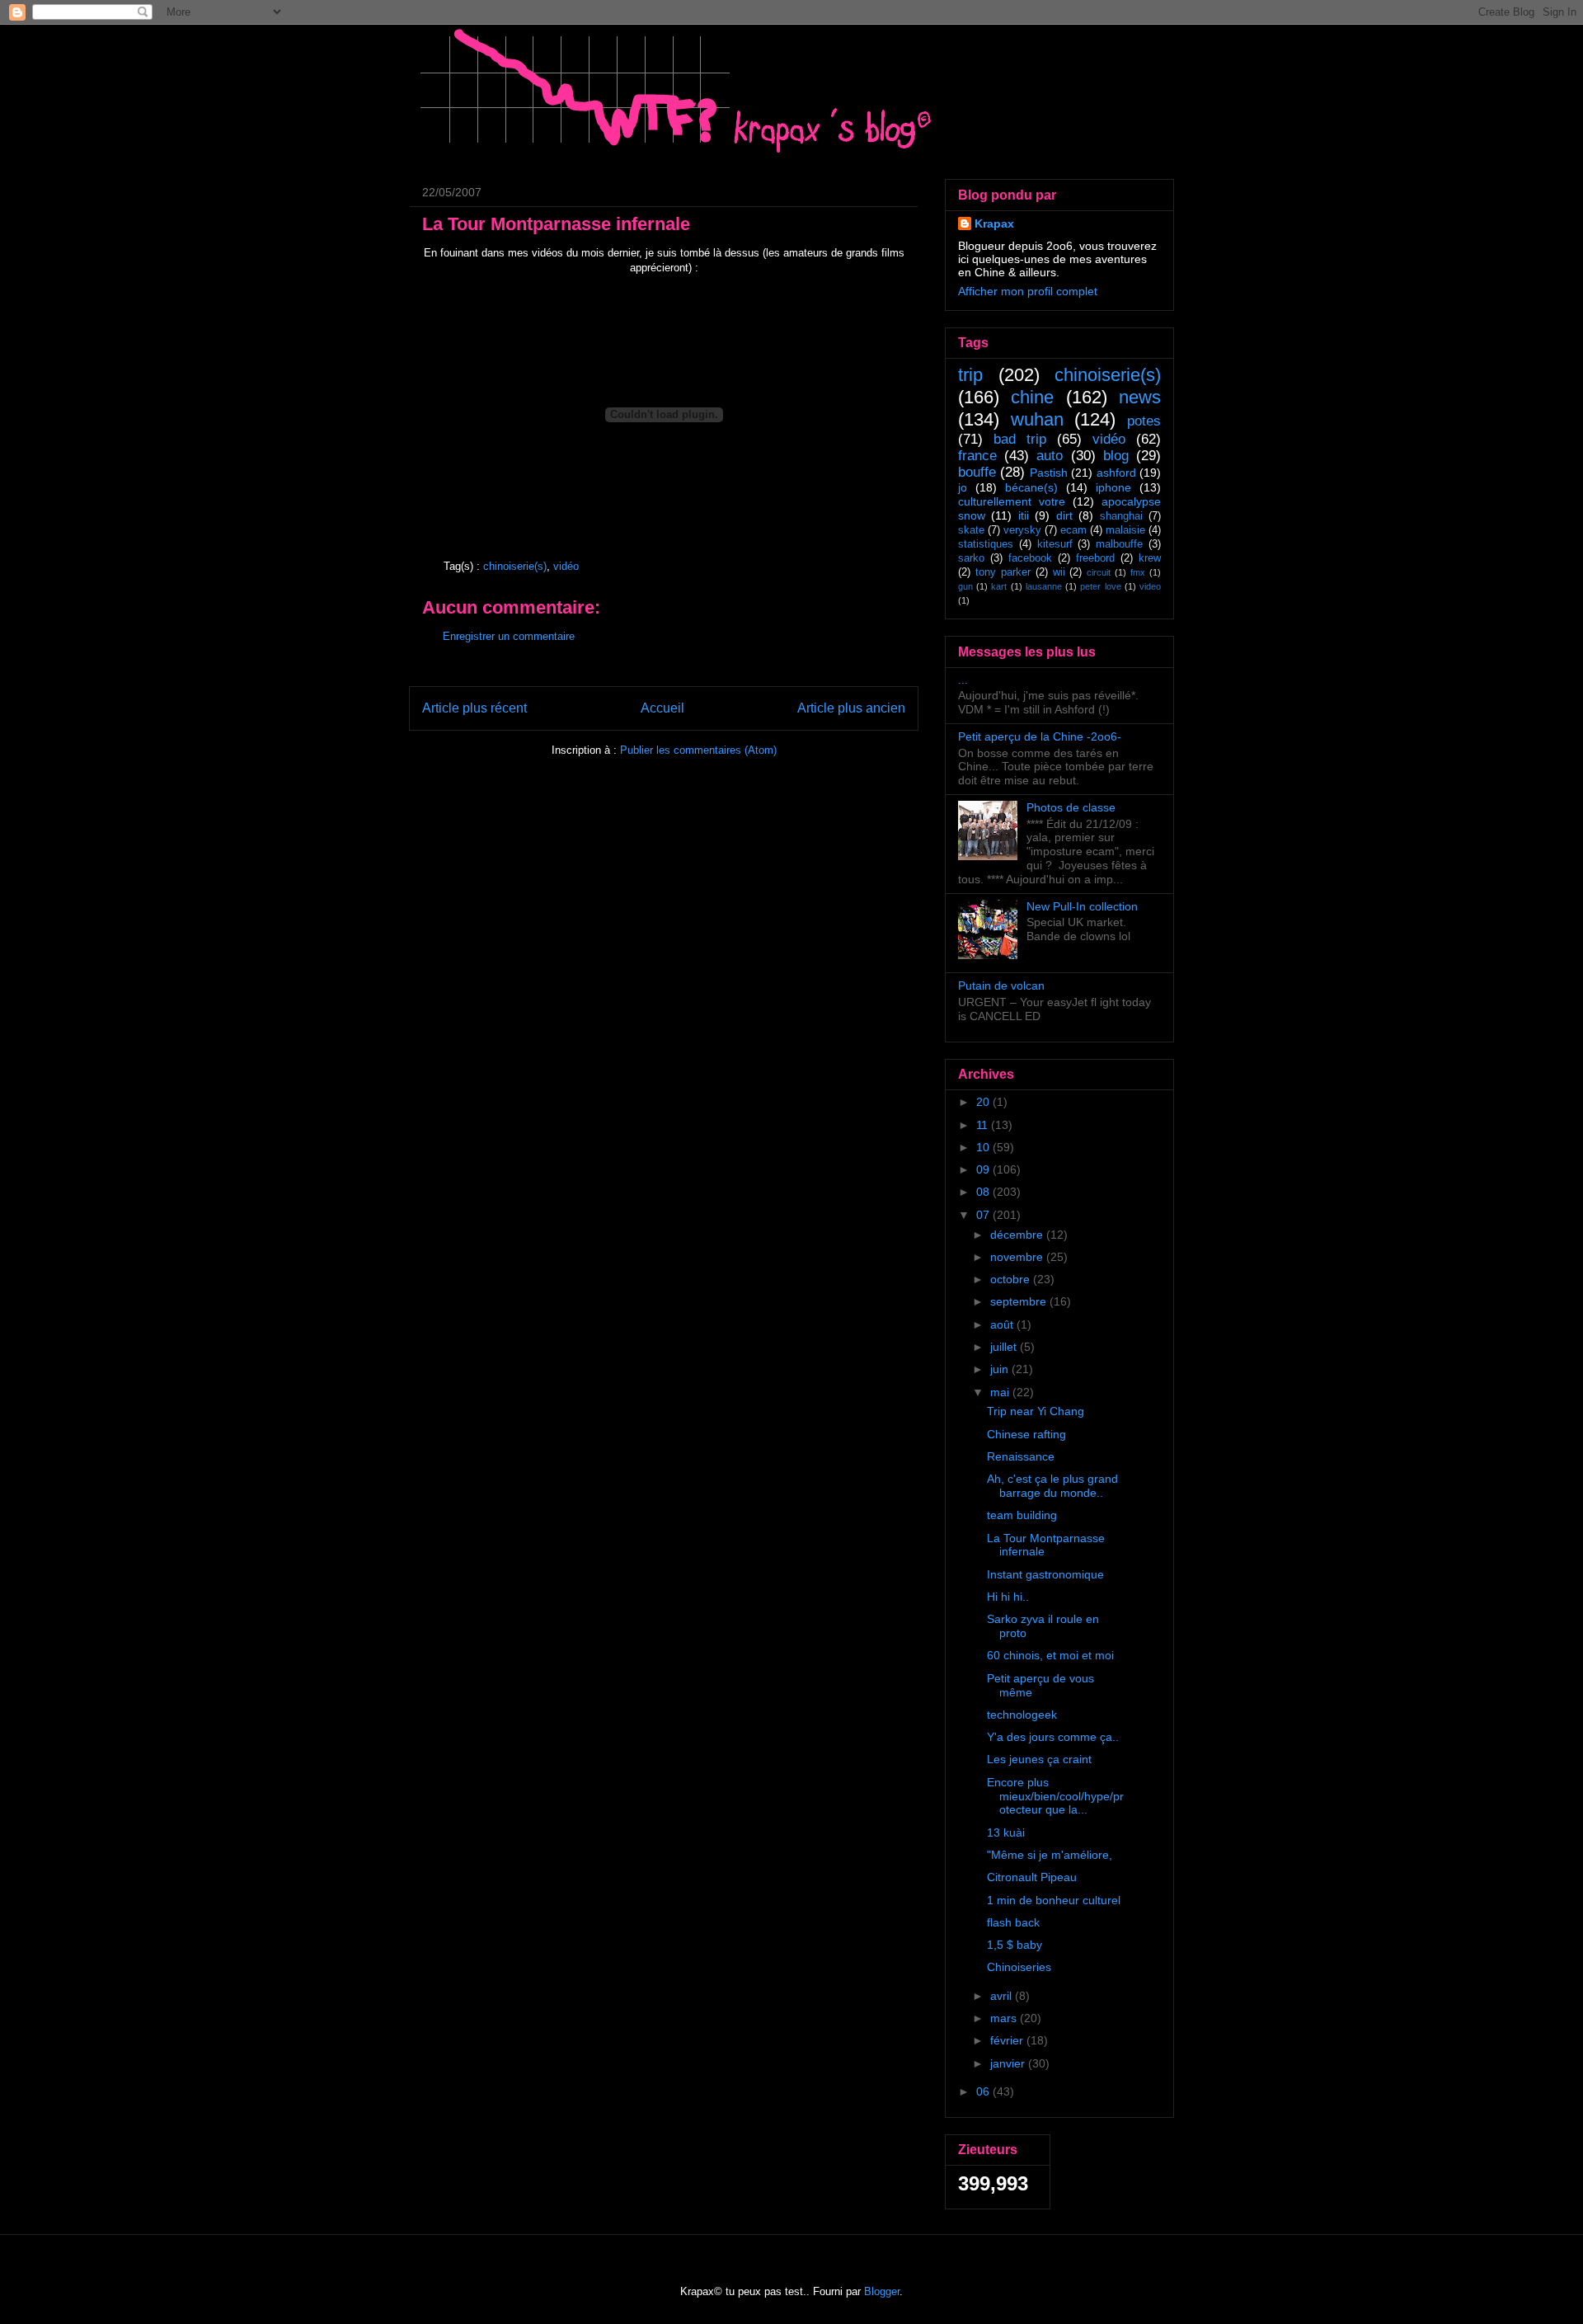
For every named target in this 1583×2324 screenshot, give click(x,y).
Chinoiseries (1019, 1967)
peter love (1100, 586)
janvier (1009, 2063)
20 (984, 1102)
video (1150, 586)
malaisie (1125, 530)
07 (984, 1215)
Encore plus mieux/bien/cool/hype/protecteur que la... (1055, 1796)
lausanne (1044, 586)
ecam (1073, 530)
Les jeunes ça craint (1039, 1759)
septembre (1020, 1301)
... (963, 680)
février (1008, 2040)
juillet (1005, 1347)
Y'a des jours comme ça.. (1053, 1737)
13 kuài (1006, 1832)
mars (1005, 2018)
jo (963, 487)
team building (1022, 1515)
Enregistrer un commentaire (509, 636)
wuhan (1037, 419)
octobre (1012, 1279)
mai (1001, 1392)
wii (1059, 572)
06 (984, 2091)
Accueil (662, 708)
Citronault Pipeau (1032, 1877)
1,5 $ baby (1015, 1945)
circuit (1099, 572)
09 (984, 1169)
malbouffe (1119, 544)
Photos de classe (1071, 807)
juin (1001, 1369)
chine (1032, 397)
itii (1024, 515)
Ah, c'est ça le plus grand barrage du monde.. (1052, 1486)
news (1140, 397)
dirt (1064, 515)
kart (999, 586)
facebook (1030, 558)
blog (1116, 456)
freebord (1095, 558)
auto (1050, 456)
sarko (971, 558)
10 (984, 1147)
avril (1003, 1996)
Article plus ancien (851, 708)
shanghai (1121, 516)
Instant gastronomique (1045, 1574)
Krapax (994, 223)
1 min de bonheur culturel (1054, 1900)
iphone (1113, 487)
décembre (1018, 1235)
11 (984, 1125)
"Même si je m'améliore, (1050, 1855)
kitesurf (1055, 544)
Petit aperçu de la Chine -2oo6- (1040, 736)
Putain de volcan (1001, 986)
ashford (1116, 473)
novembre (1018, 1257)
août (1003, 1324)
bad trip (1020, 439)
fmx (1138, 572)
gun (965, 586)
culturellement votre (1012, 501)
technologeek (1022, 1715)
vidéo (566, 566)
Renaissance (1021, 1456)
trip (970, 375)
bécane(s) (1031, 487)
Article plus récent (474, 708)
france (977, 456)
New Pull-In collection (1082, 906)
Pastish (1049, 473)
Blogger (882, 2291)
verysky (1022, 530)
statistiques (986, 544)
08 (984, 1192)
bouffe (977, 472)
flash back (1013, 1922)
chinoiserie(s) (515, 566)
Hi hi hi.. (1008, 1597)
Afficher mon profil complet (1028, 291)
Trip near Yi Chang (1036, 1411)
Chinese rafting (1026, 1434)
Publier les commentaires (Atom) (698, 750)
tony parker (1003, 572)
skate (971, 530)
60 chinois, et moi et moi (1050, 1655)
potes (1144, 421)
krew (1150, 558)
